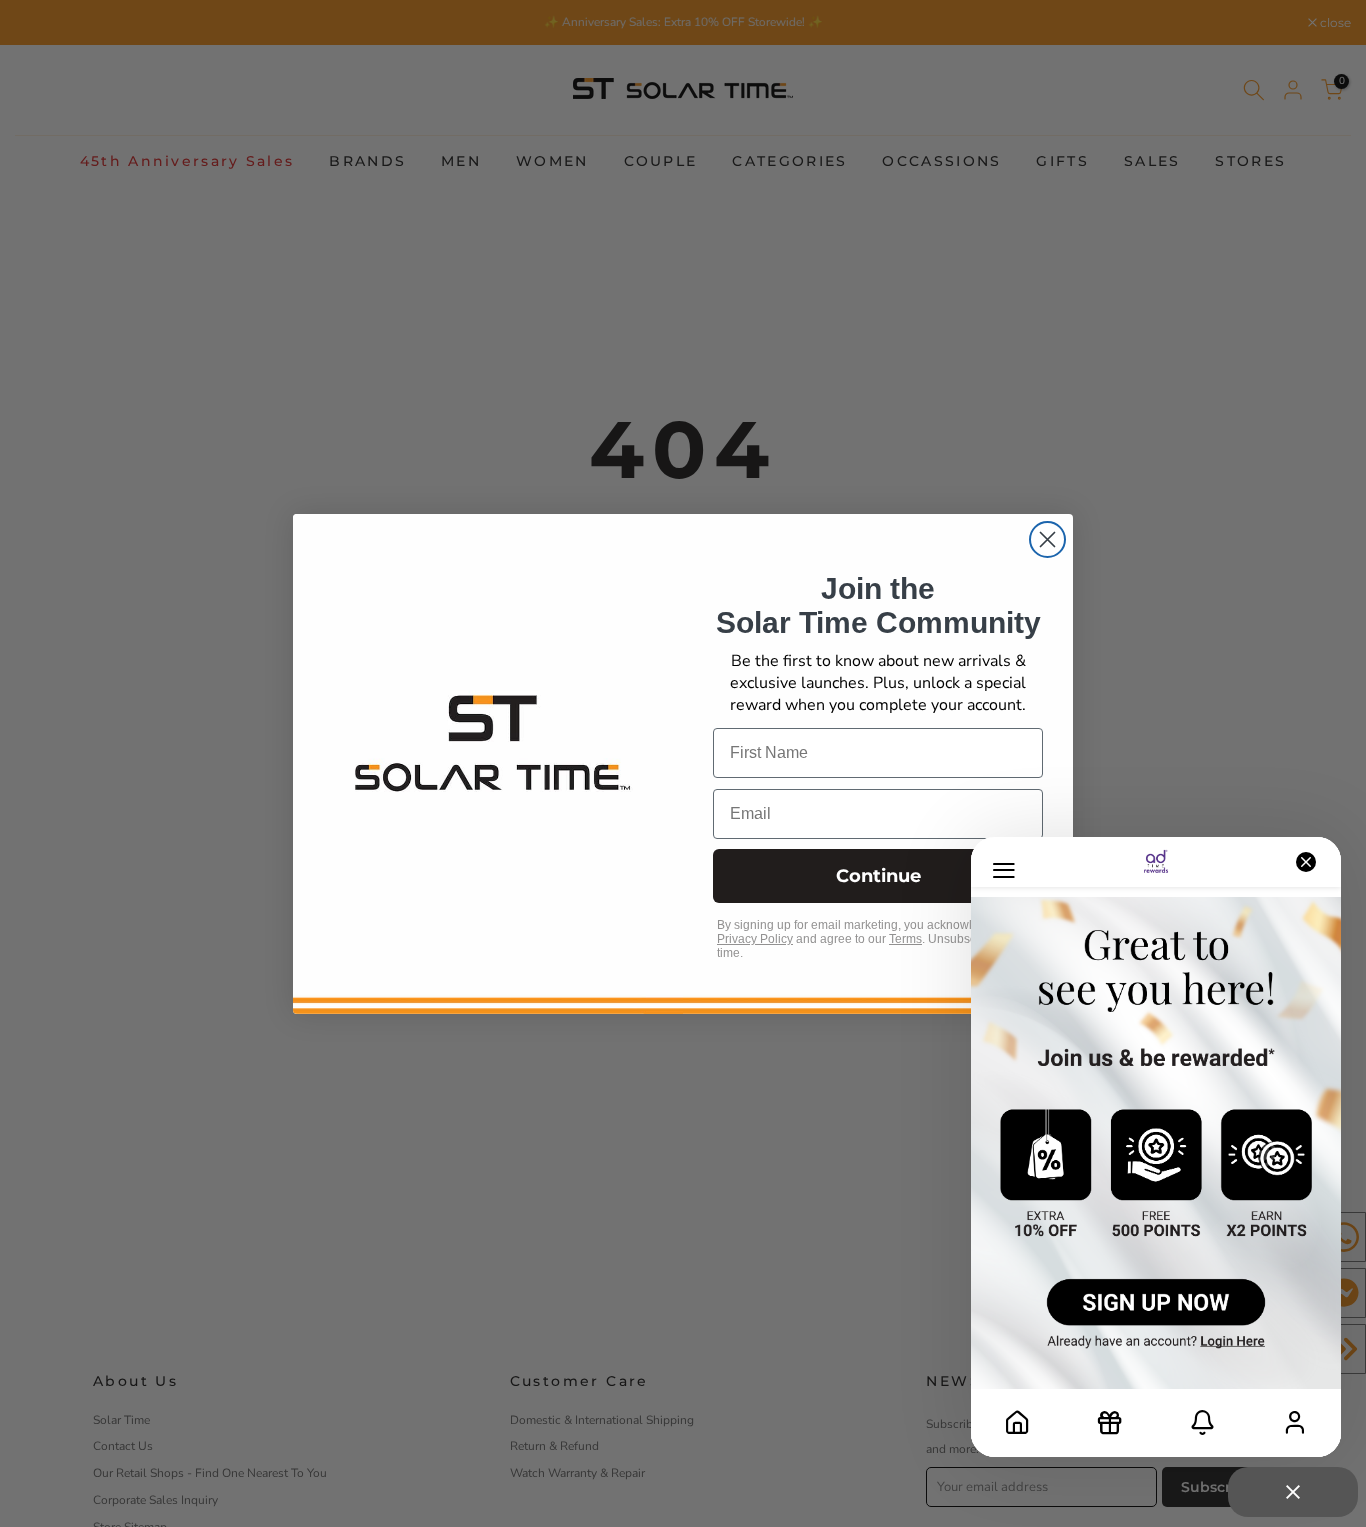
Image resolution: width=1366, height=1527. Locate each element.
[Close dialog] (1047, 539)
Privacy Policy (755, 939)
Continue (878, 876)
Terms (905, 939)
